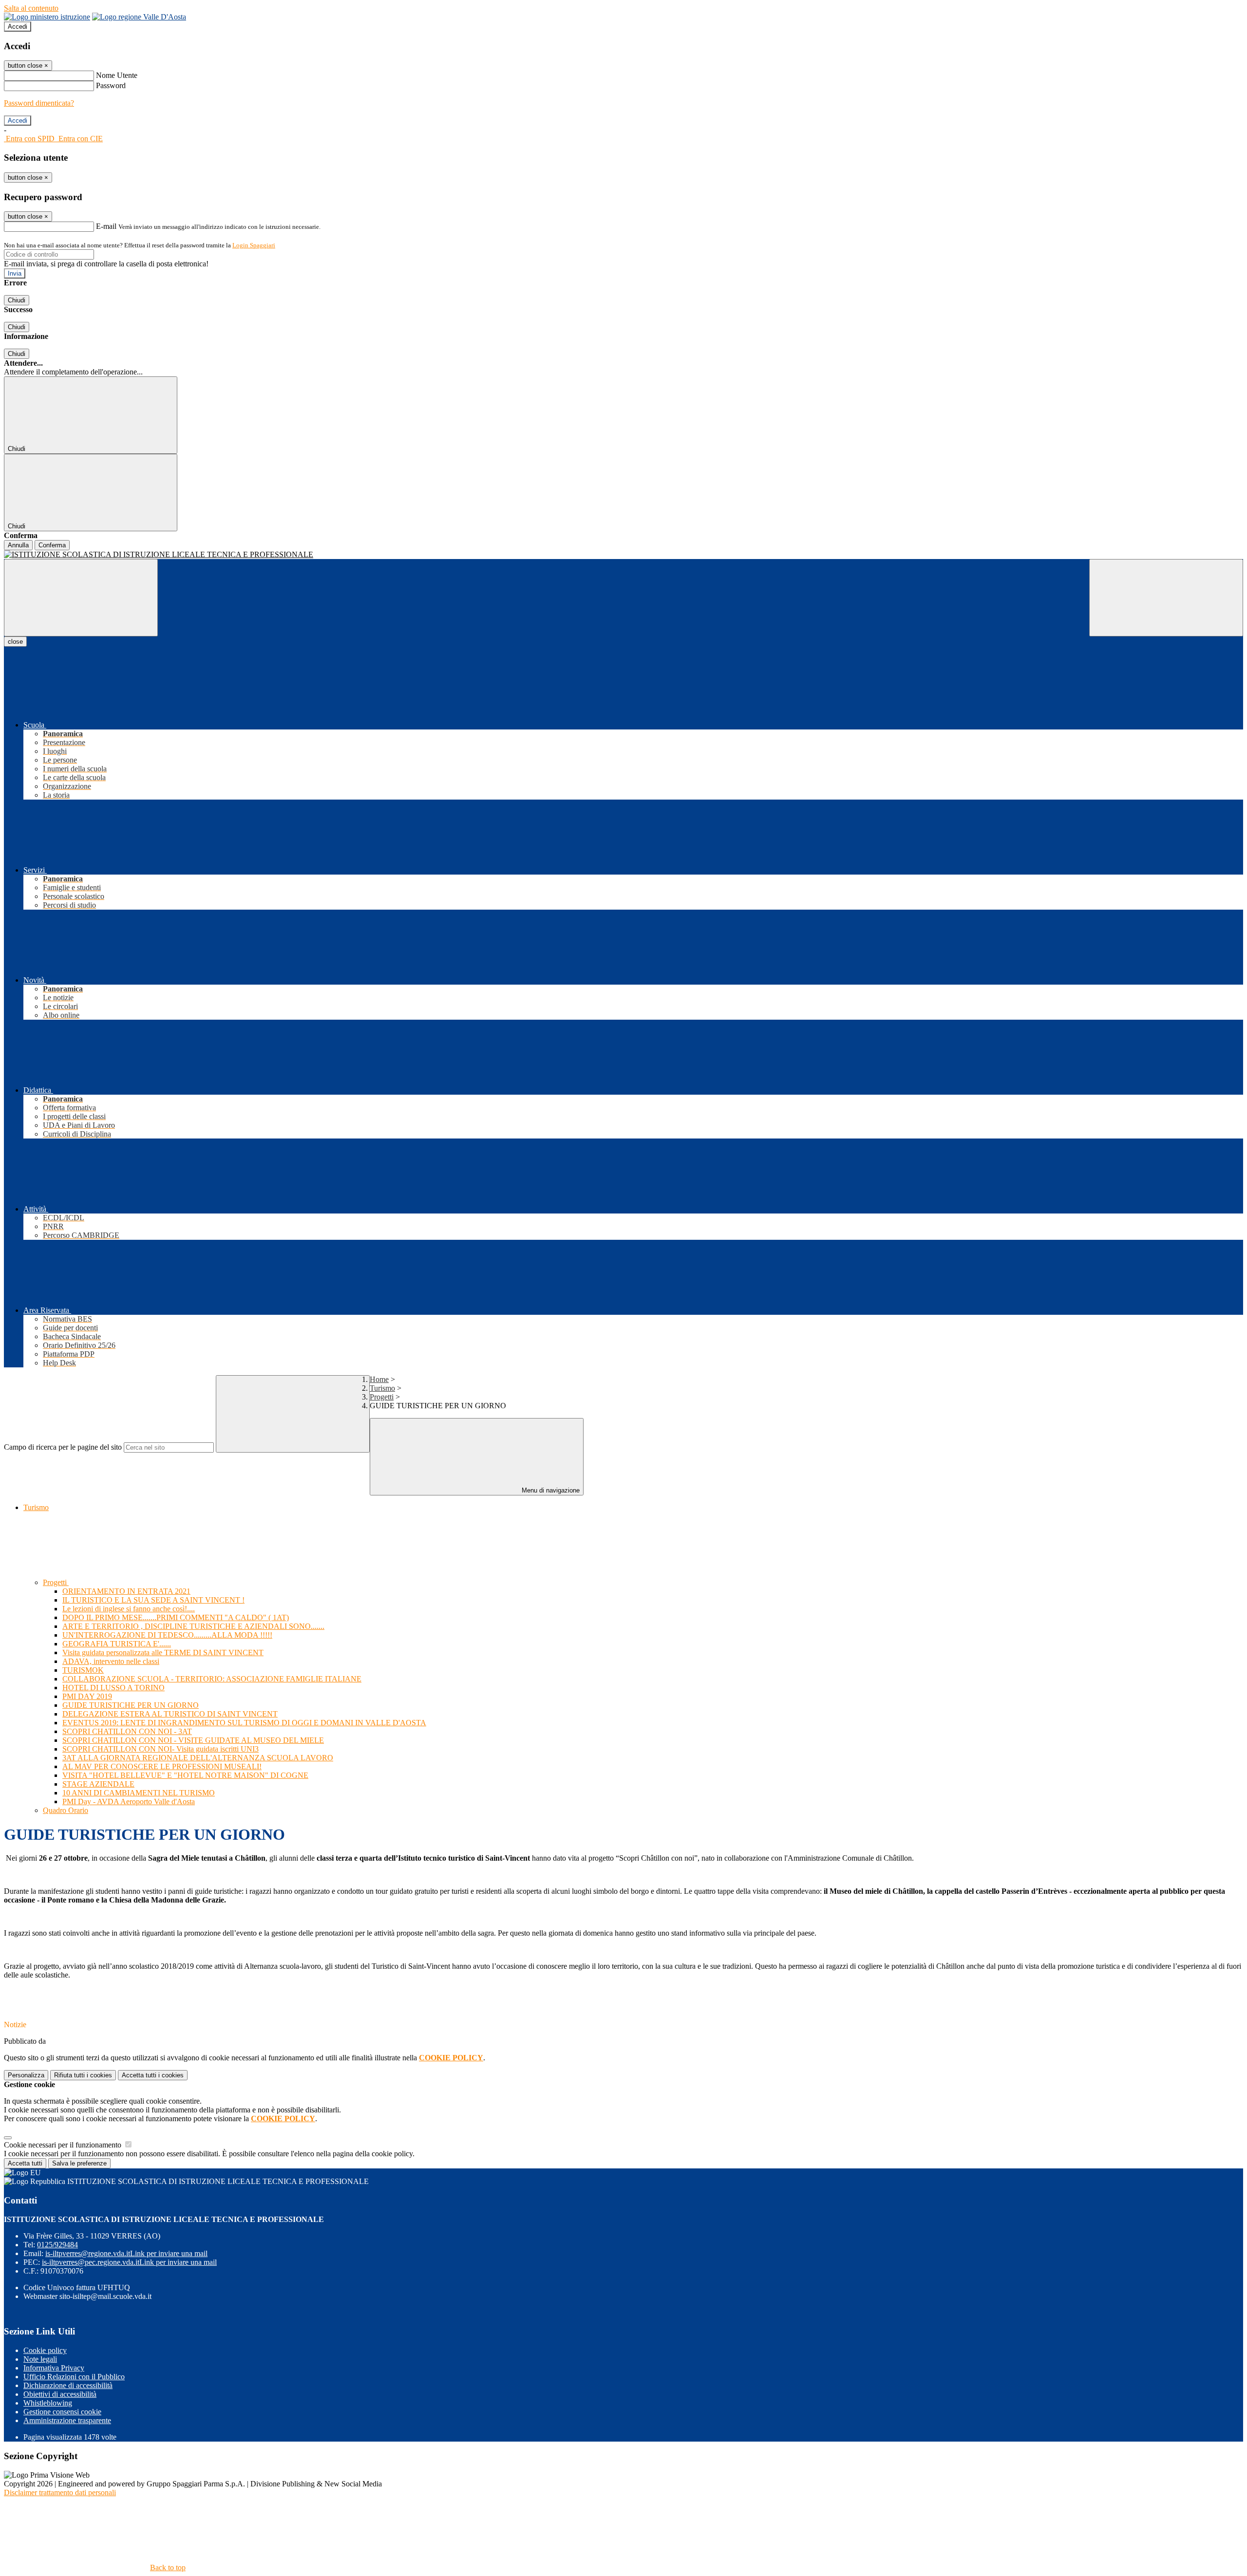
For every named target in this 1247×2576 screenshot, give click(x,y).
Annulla (18, 545)
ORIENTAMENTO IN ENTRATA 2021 (126, 1591)
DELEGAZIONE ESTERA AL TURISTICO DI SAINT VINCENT (170, 1714)
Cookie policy (45, 2350)
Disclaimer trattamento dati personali (60, 2492)
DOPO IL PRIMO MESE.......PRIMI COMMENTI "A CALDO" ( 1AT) (176, 1617)
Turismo (382, 1388)
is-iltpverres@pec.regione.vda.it (129, 2262)
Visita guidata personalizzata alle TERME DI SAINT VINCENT (163, 1652)
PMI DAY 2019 (87, 1696)
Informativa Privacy (54, 2368)
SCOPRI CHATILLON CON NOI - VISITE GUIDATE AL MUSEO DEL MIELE (193, 1740)
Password (111, 85)
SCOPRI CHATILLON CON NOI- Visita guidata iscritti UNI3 (161, 1749)
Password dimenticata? (39, 103)
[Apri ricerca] (1166, 598)
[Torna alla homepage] (623, 555)
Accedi (18, 27)
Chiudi (17, 300)
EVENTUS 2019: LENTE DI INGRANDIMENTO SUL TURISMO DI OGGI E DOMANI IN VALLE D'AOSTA (244, 1723)
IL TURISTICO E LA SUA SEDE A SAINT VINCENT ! (153, 1600)
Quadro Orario (66, 1810)
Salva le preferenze (79, 2163)
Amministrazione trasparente (67, 2420)
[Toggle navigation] (81, 598)
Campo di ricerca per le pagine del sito (63, 1447)
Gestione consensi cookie (62, 2412)
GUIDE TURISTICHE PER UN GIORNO (131, 1705)
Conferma (52, 545)
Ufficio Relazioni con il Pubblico (74, 2377)
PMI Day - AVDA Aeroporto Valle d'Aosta (129, 1801)
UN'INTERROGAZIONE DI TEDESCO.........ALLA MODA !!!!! (167, 1635)
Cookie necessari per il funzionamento (64, 2145)
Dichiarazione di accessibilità (68, 2385)
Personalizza (26, 2075)
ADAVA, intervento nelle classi (111, 1661)
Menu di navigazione (550, 1490)
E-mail (106, 226)
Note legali (40, 2359)
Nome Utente (117, 75)
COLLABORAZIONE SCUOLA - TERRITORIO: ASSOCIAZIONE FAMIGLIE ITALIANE (212, 1679)
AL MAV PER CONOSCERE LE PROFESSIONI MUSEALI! (162, 1766)
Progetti (382, 1397)
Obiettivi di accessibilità (60, 2394)
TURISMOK (83, 1670)
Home (379, 1379)
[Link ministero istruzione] (47, 17)
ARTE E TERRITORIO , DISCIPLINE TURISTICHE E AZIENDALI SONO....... (193, 1626)
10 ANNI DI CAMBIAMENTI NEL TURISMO (139, 1793)
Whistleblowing (48, 2403)
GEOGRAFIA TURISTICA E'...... (117, 1644)
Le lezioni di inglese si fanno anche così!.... (129, 1609)
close (15, 642)
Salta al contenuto (31, 8)
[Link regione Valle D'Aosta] (139, 17)
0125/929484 (57, 2245)
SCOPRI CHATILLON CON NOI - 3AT (127, 1731)
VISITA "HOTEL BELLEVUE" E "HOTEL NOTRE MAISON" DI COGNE (185, 1775)
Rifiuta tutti (83, 2075)
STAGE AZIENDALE (98, 1784)
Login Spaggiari (254, 245)
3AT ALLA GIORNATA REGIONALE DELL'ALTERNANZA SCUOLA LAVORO (198, 1758)
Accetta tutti (153, 2075)
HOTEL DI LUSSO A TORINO (113, 1688)
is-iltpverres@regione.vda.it (126, 2253)
